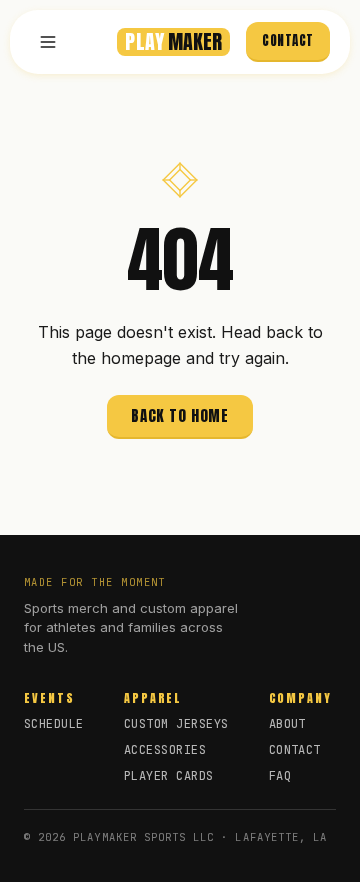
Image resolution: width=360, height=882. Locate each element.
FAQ (280, 776)
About (287, 724)
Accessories (165, 750)
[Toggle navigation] (48, 42)
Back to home (179, 415)
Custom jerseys (176, 724)
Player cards (169, 776)
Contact (288, 40)
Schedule (54, 724)
